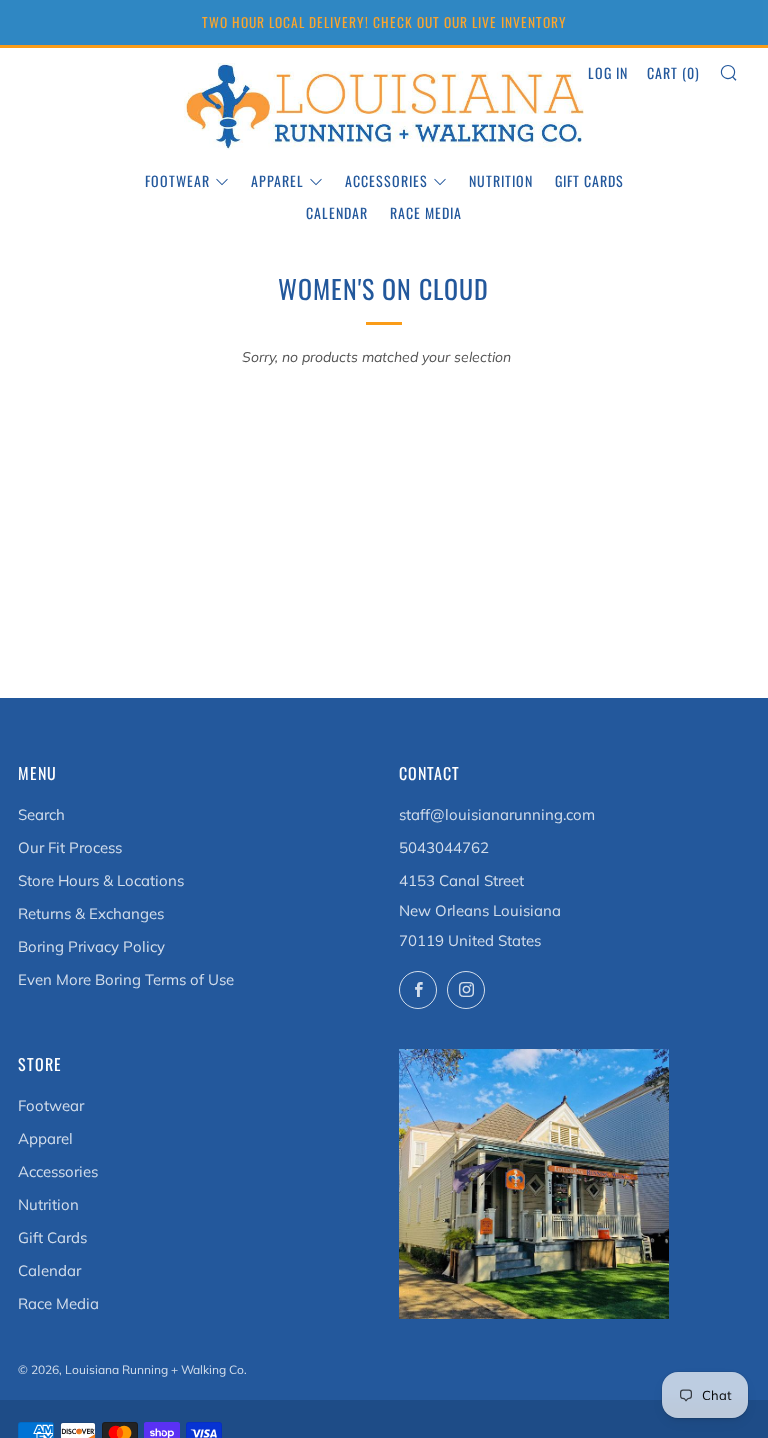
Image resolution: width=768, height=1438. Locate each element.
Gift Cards (589, 180)
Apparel (277, 180)
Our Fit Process (70, 847)
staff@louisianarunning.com (497, 814)
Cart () (673, 72)
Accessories (386, 180)
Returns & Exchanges (91, 913)
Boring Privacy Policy (91, 946)
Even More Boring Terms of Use (126, 979)
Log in (608, 72)
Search (41, 814)
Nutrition (501, 180)
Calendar (337, 212)
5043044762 (444, 847)
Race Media (426, 212)
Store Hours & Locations (101, 880)
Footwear (177, 180)
